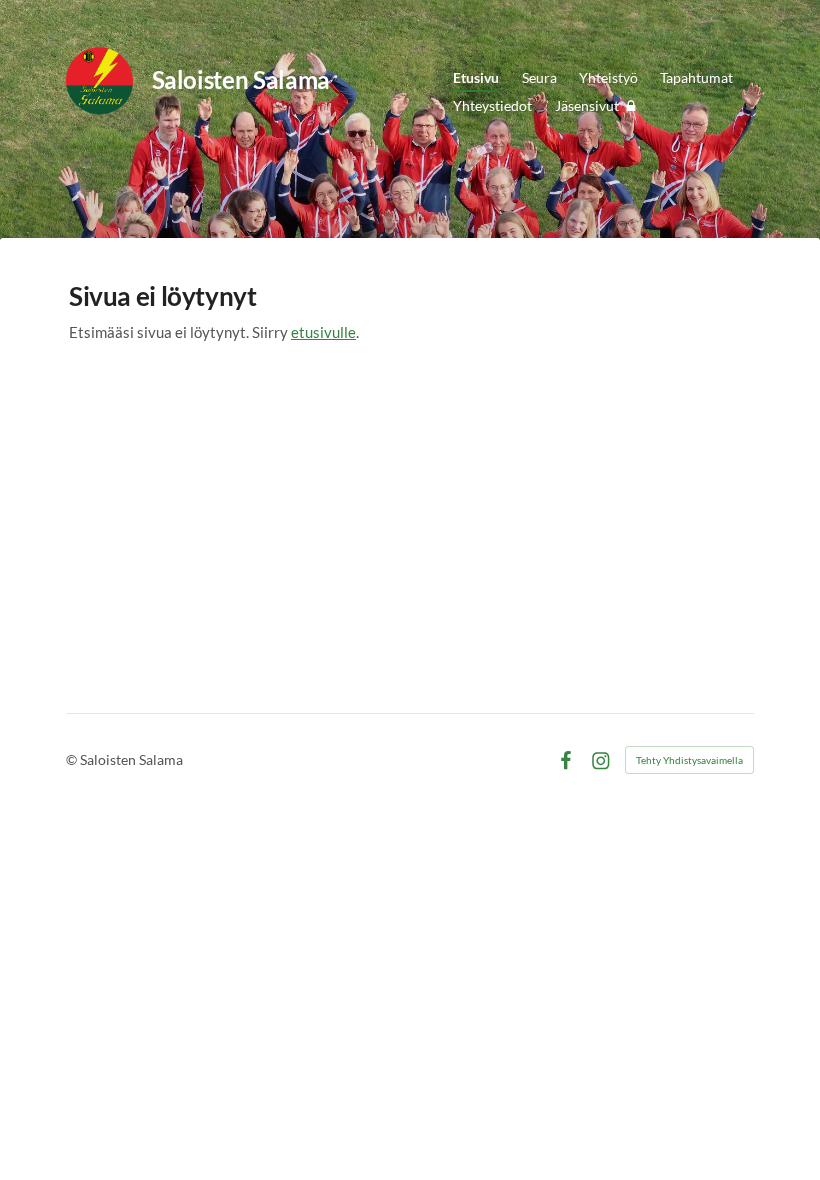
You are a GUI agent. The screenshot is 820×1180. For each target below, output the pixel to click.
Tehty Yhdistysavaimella (689, 760)
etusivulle (323, 332)
